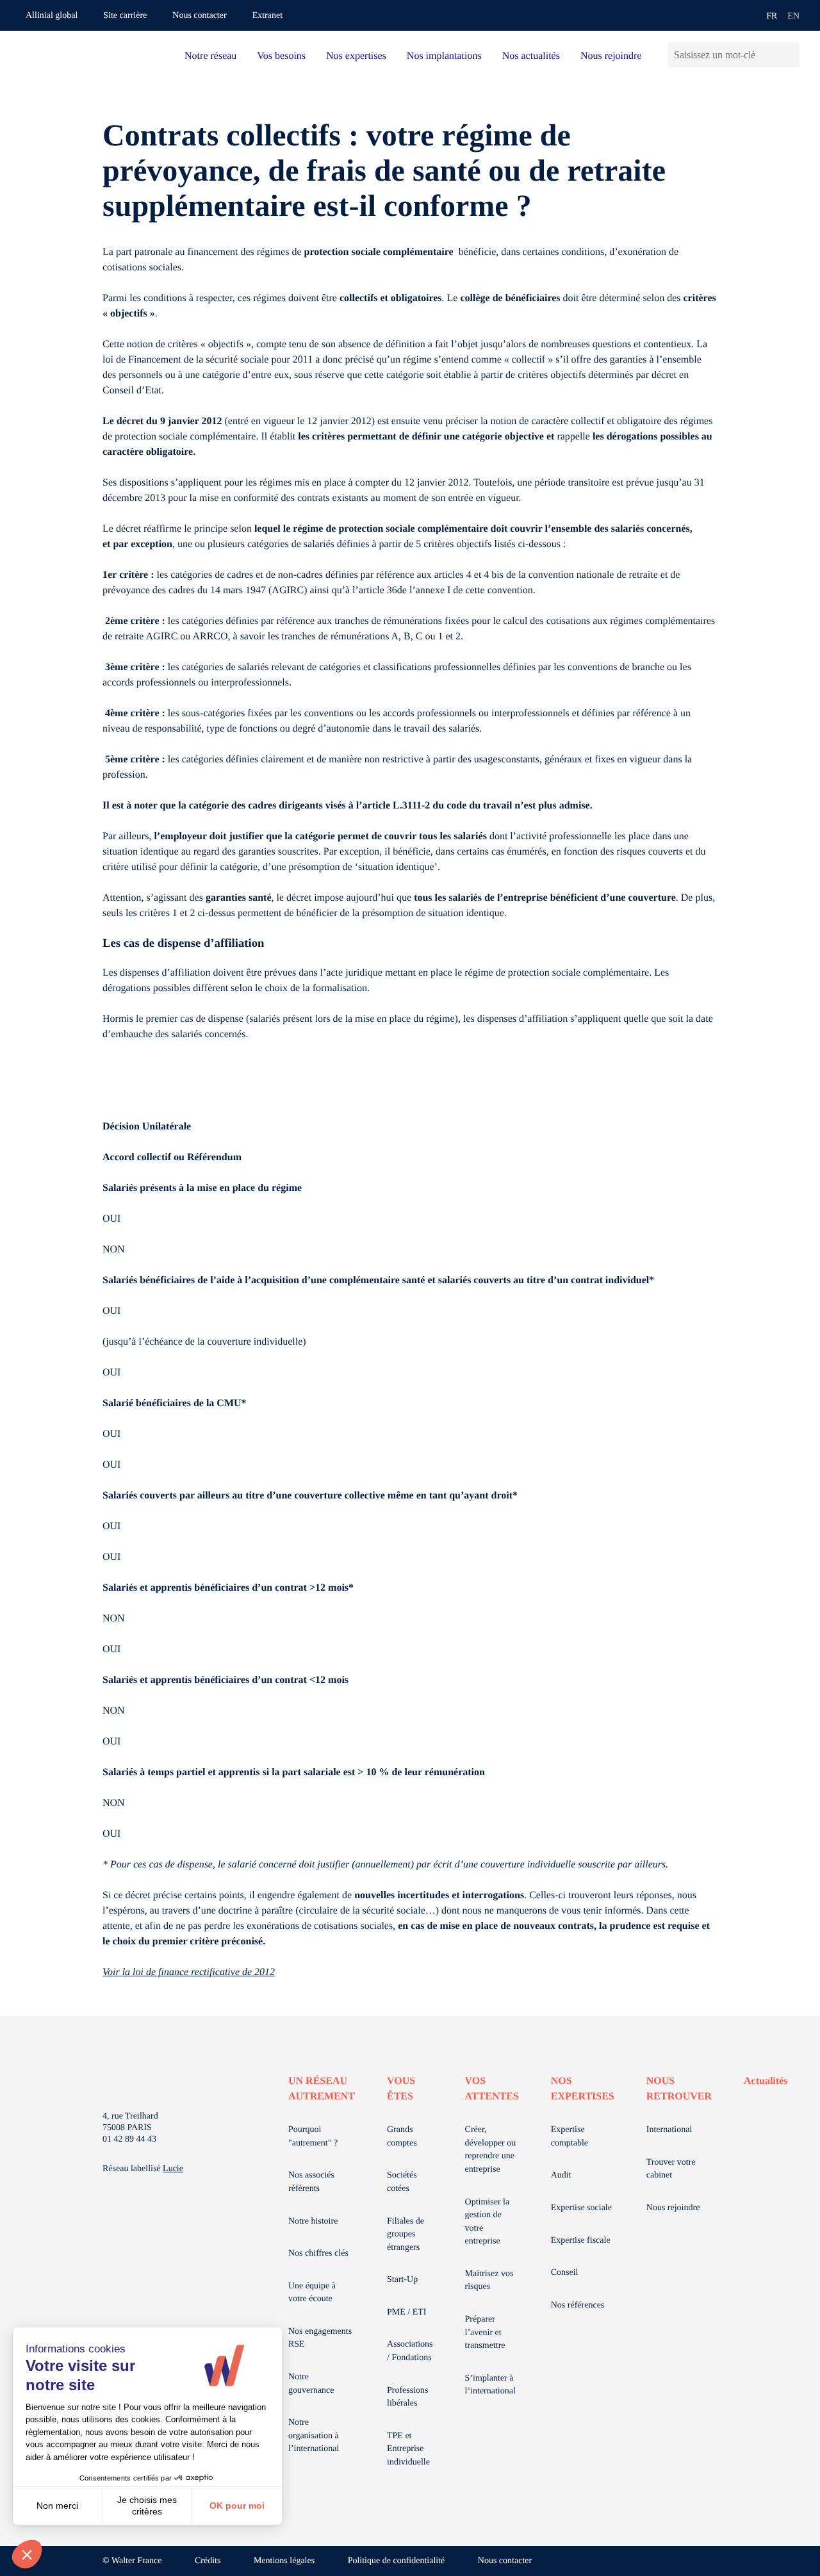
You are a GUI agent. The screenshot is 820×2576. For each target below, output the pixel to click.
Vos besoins (281, 56)
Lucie (173, 2169)
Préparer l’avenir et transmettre (485, 2333)
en (793, 16)
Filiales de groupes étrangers (406, 2235)
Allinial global (52, 16)
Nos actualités (531, 56)
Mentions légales (284, 2561)
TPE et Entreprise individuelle (408, 2449)
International (669, 2130)
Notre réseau (210, 56)
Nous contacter (199, 16)
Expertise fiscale (581, 2241)
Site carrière (125, 16)
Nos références (578, 2305)
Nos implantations (444, 56)
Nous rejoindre (611, 56)
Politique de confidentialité (397, 2561)
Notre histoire (313, 2221)
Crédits (208, 2561)
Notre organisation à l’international (314, 2436)
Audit (561, 2175)
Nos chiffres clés (318, 2253)
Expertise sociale (581, 2208)
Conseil (565, 2273)
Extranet (267, 16)
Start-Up (402, 2280)
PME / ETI (406, 2312)
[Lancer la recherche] (790, 55)
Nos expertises (356, 56)
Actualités (766, 2081)
